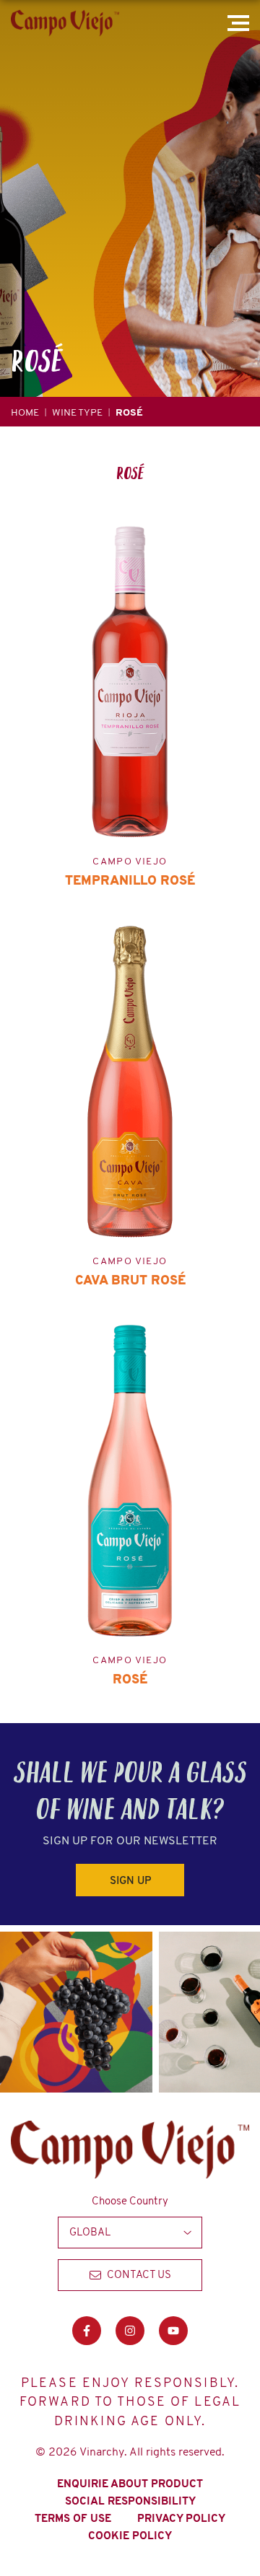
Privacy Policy (181, 2518)
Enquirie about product (130, 2484)
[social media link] (87, 2331)
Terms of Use (73, 2518)
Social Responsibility (130, 2501)
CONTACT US (139, 2274)
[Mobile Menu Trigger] (240, 23)
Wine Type (77, 412)
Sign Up (130, 1880)
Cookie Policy (130, 2536)
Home (25, 412)
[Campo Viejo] (65, 23)
